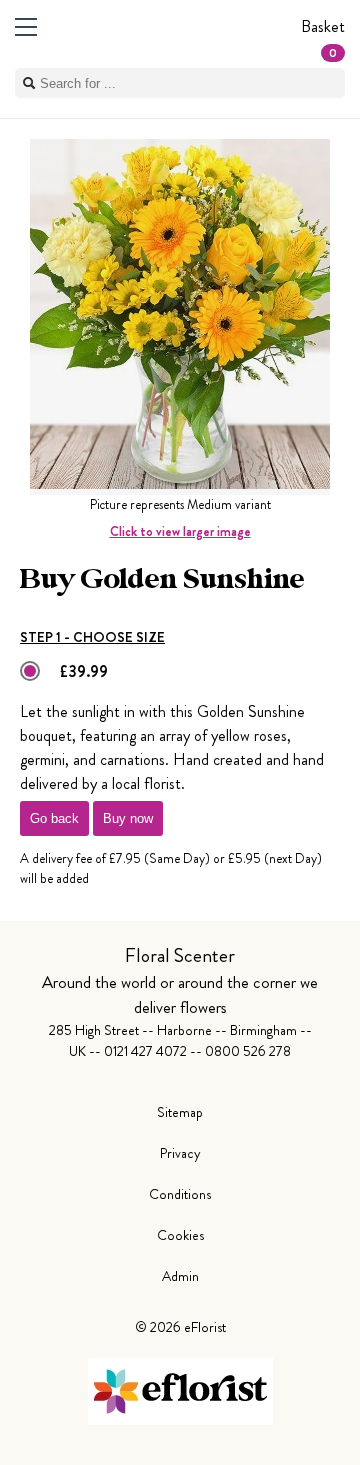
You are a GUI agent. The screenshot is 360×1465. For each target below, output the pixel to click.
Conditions (180, 1194)
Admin (180, 1276)
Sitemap (180, 1112)
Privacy (180, 1153)
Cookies (180, 1235)
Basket (323, 38)
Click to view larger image (180, 531)
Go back (54, 818)
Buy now (128, 818)
